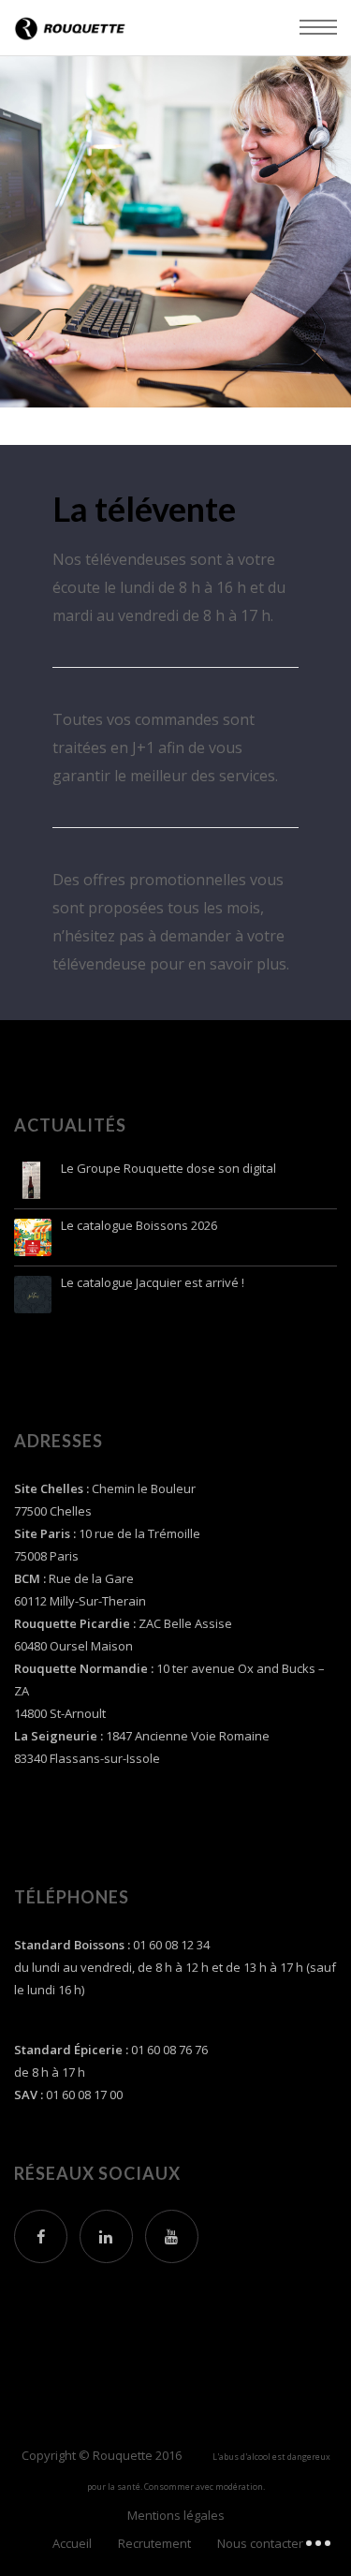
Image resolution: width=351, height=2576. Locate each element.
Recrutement (154, 2543)
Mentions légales (176, 2515)
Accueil (72, 2543)
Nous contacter (260, 2543)
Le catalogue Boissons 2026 (139, 1226)
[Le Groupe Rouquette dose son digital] (33, 1180)
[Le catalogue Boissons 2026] (33, 1237)
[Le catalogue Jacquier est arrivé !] (33, 1295)
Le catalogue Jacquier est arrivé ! (153, 1283)
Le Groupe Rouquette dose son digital (168, 1169)
